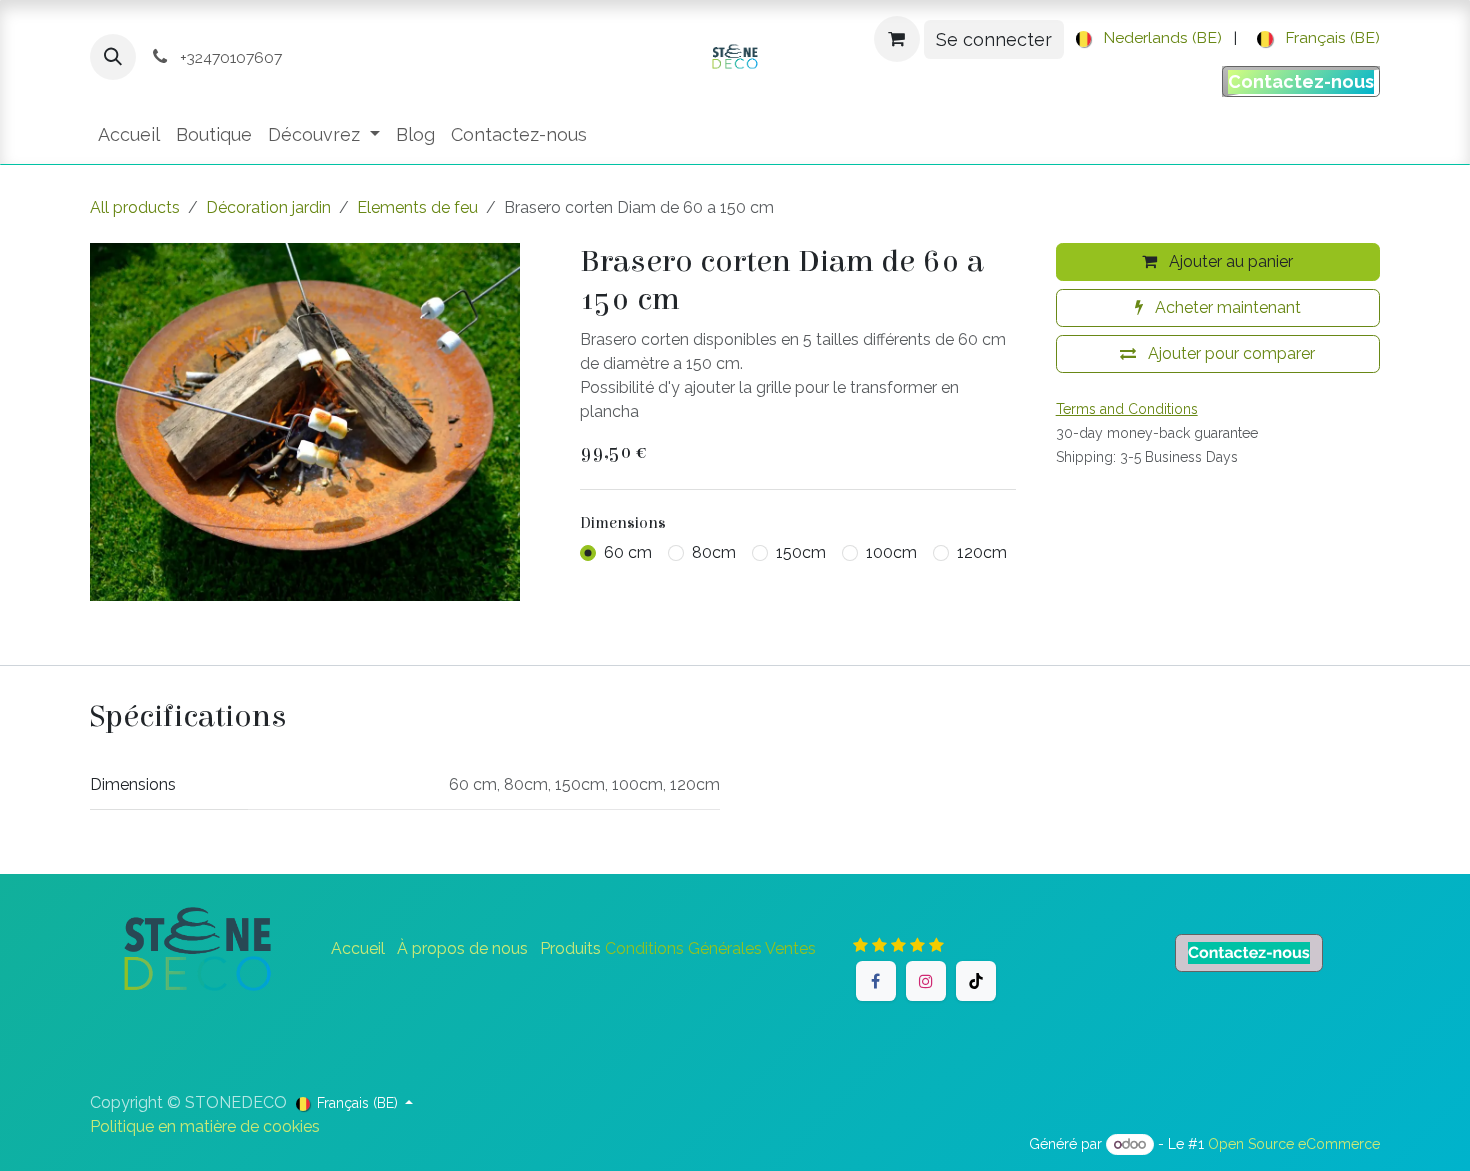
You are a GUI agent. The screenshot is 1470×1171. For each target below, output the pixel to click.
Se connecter (994, 39)
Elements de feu (417, 207)
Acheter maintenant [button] (1226, 307)
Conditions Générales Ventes (710, 948)
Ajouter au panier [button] (1229, 261)
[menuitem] (1145, 39)
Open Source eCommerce (1294, 1144)
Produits (570, 948)
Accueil (358, 948)
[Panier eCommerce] (897, 39)
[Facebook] (876, 981)
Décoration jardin (268, 207)
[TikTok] (976, 981)
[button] (113, 57)
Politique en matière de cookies (205, 1126)
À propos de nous (462, 948)
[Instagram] (926, 981)
